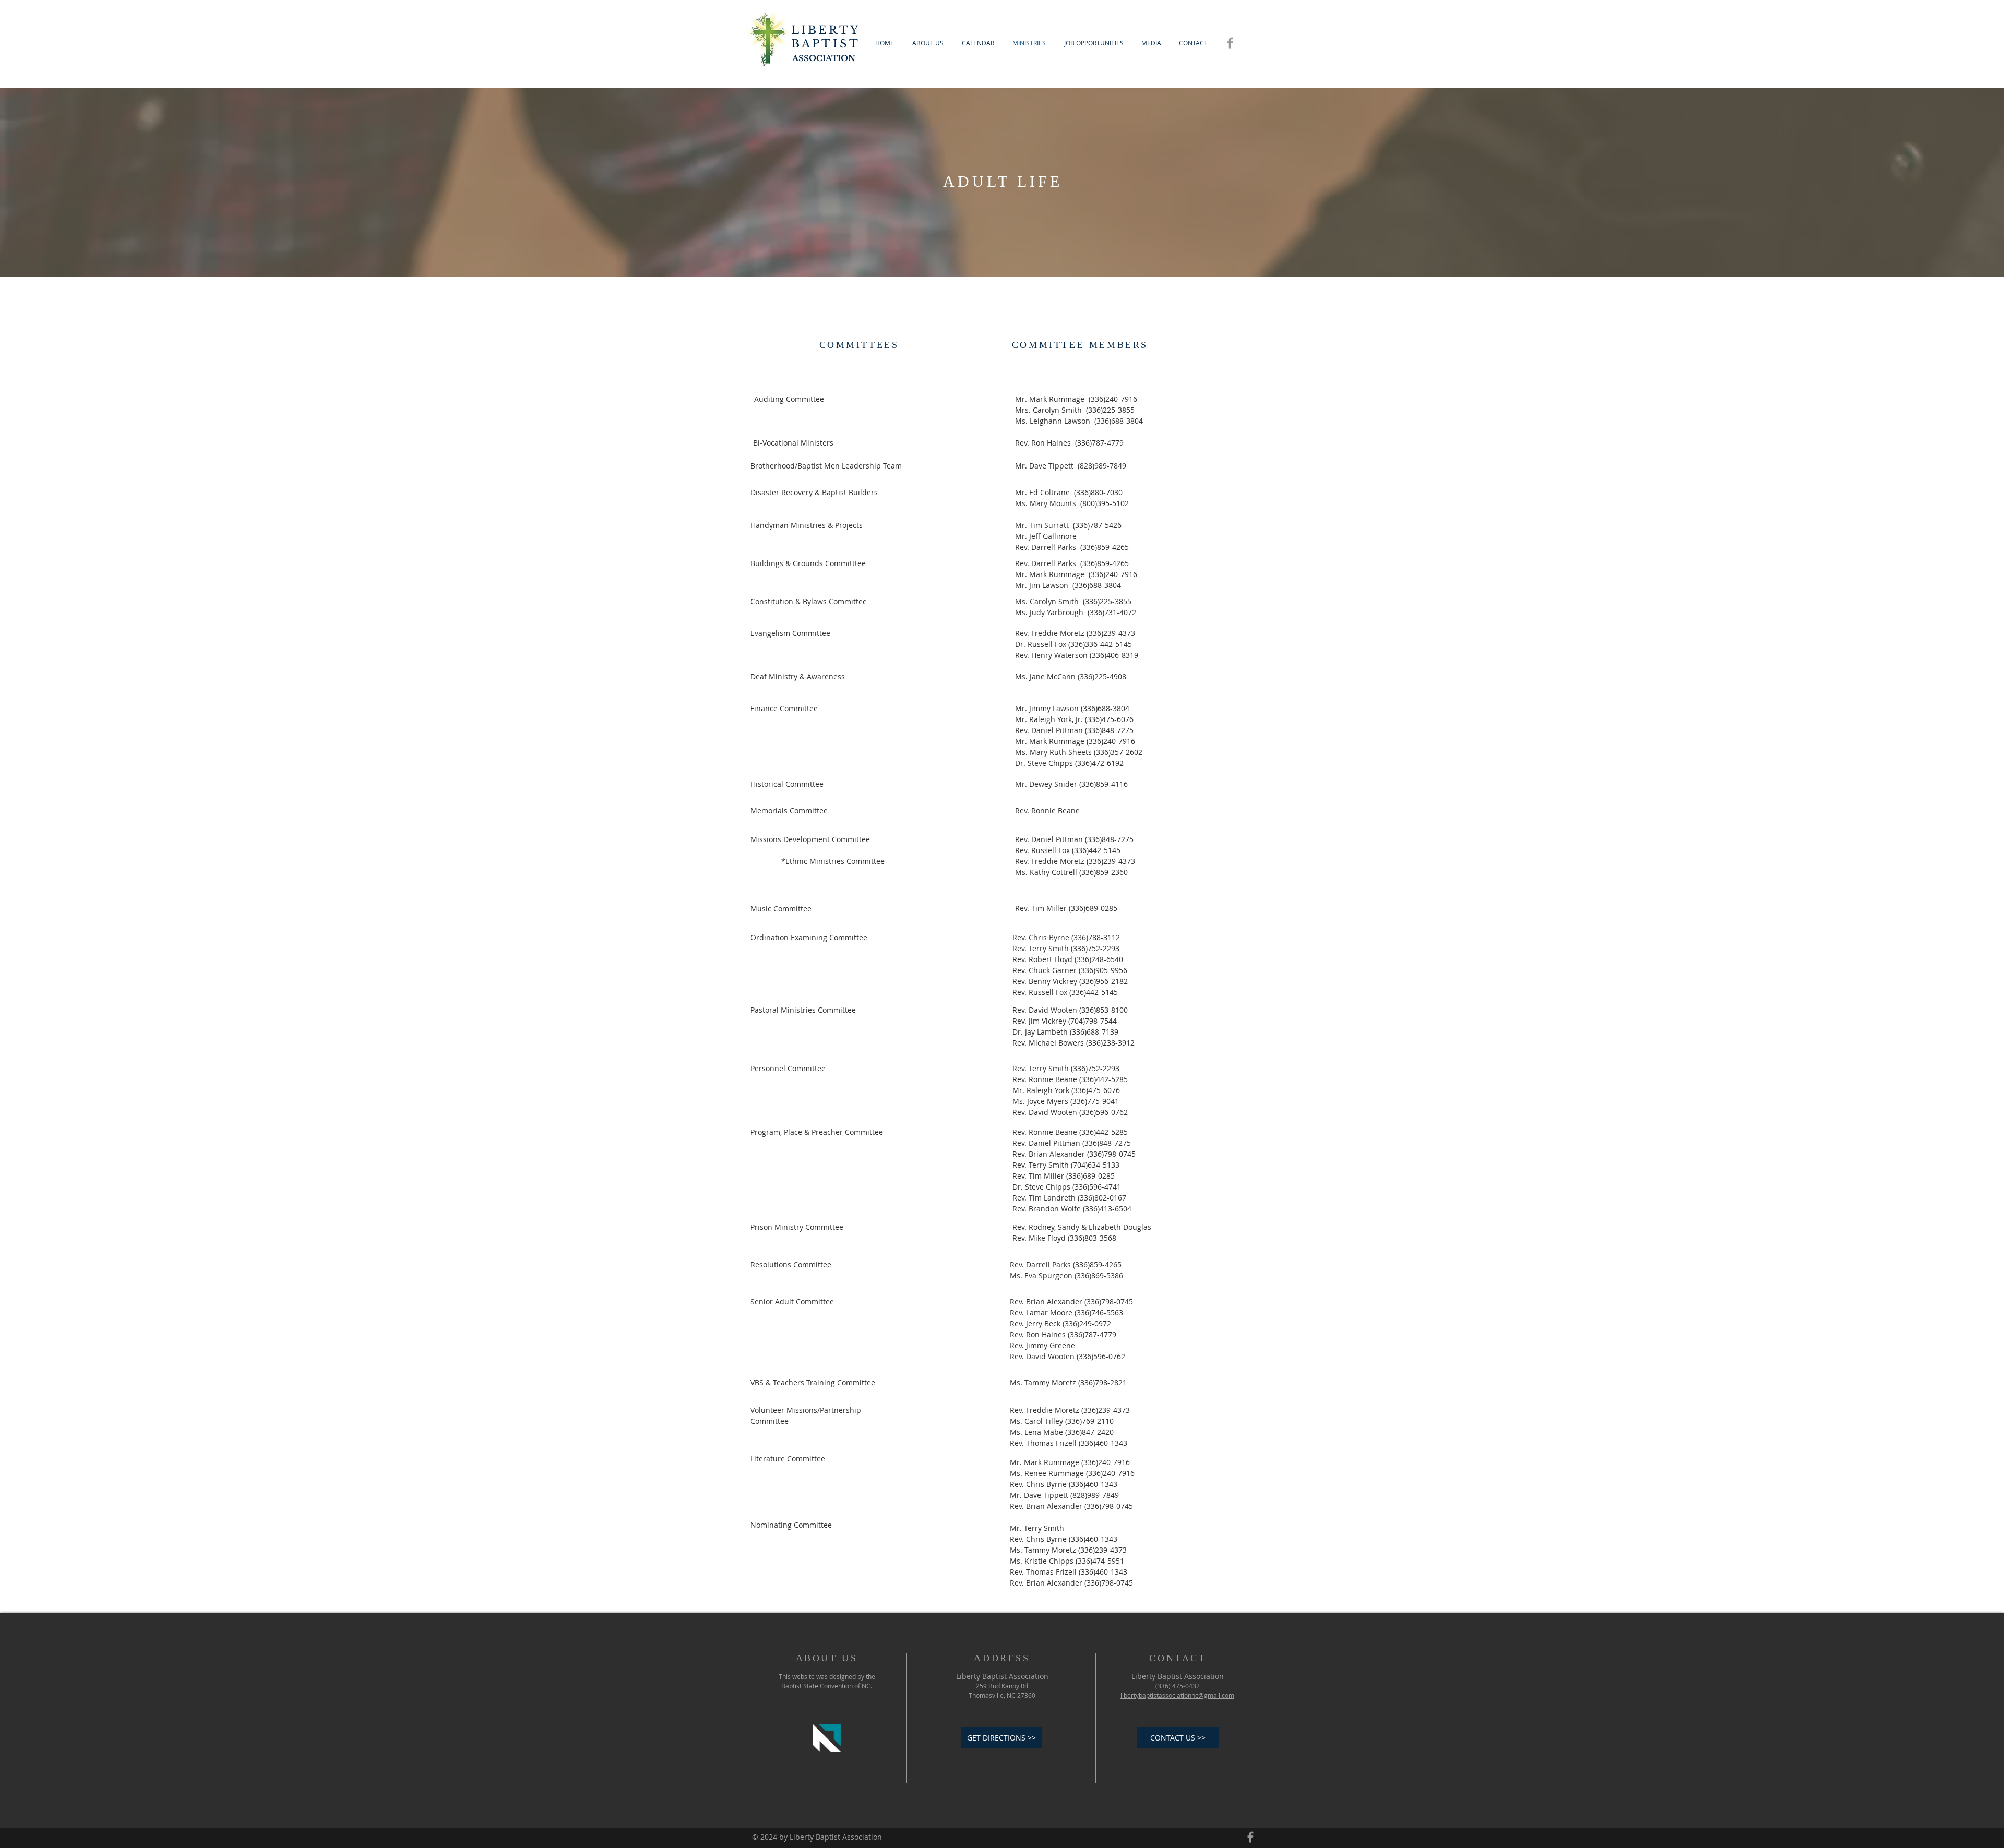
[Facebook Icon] (1230, 43)
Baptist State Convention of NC (826, 1686)
